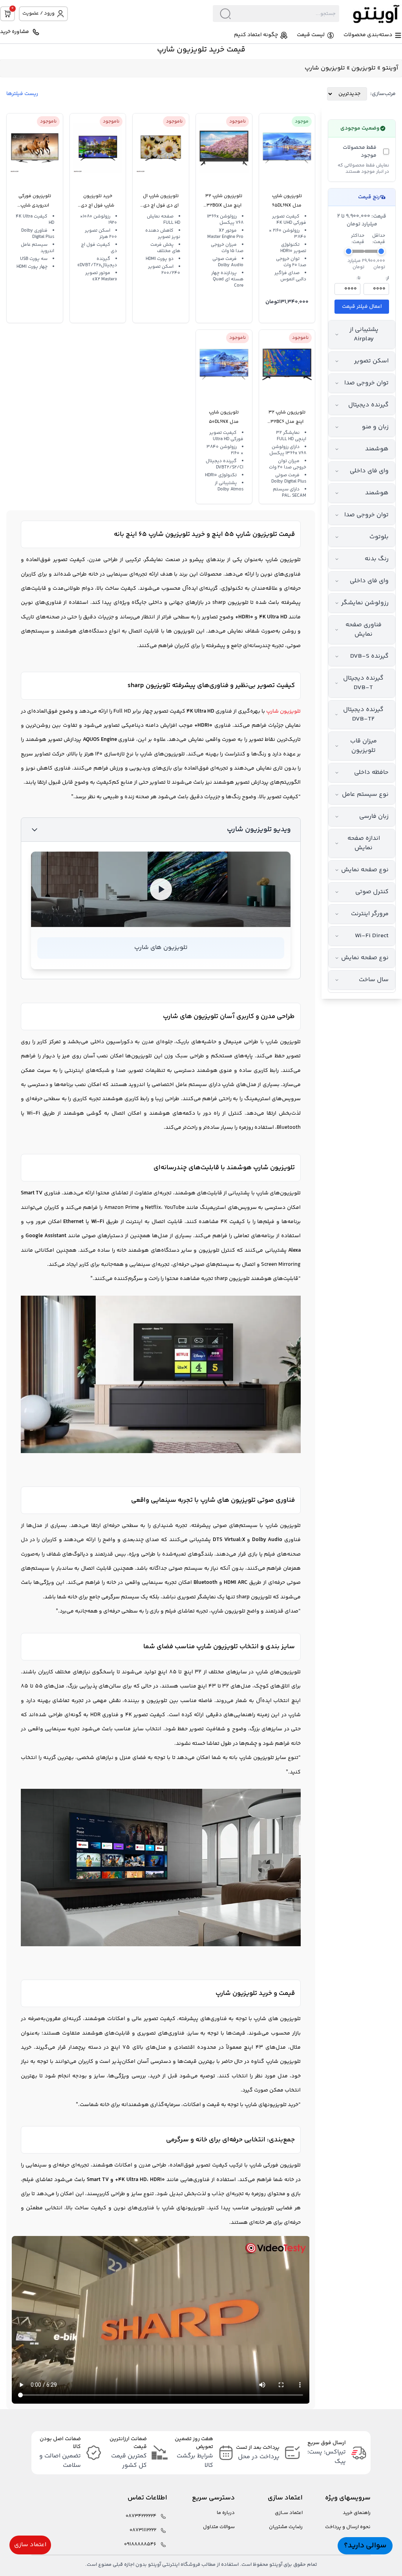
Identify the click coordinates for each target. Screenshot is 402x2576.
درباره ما (226, 2513)
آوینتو (390, 68)
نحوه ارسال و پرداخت (348, 2527)
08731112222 (143, 2530)
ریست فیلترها (22, 94)
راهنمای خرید (357, 2513)
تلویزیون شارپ (283, 560)
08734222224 (141, 2516)
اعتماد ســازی (289, 2513)
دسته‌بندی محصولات (368, 35)
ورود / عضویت (38, 13)
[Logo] (371, 14)
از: (387, 278)
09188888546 (140, 2544)
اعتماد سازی (30, 2545)
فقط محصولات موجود (360, 152)
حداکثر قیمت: (358, 239)
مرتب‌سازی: (383, 94)
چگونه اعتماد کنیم (256, 35)
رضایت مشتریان (286, 2527)
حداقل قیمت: (379, 239)
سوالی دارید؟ (365, 2546)
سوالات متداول (219, 2527)
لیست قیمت (311, 35)
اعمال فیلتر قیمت (362, 307)
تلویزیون (364, 68)
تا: (358, 278)
